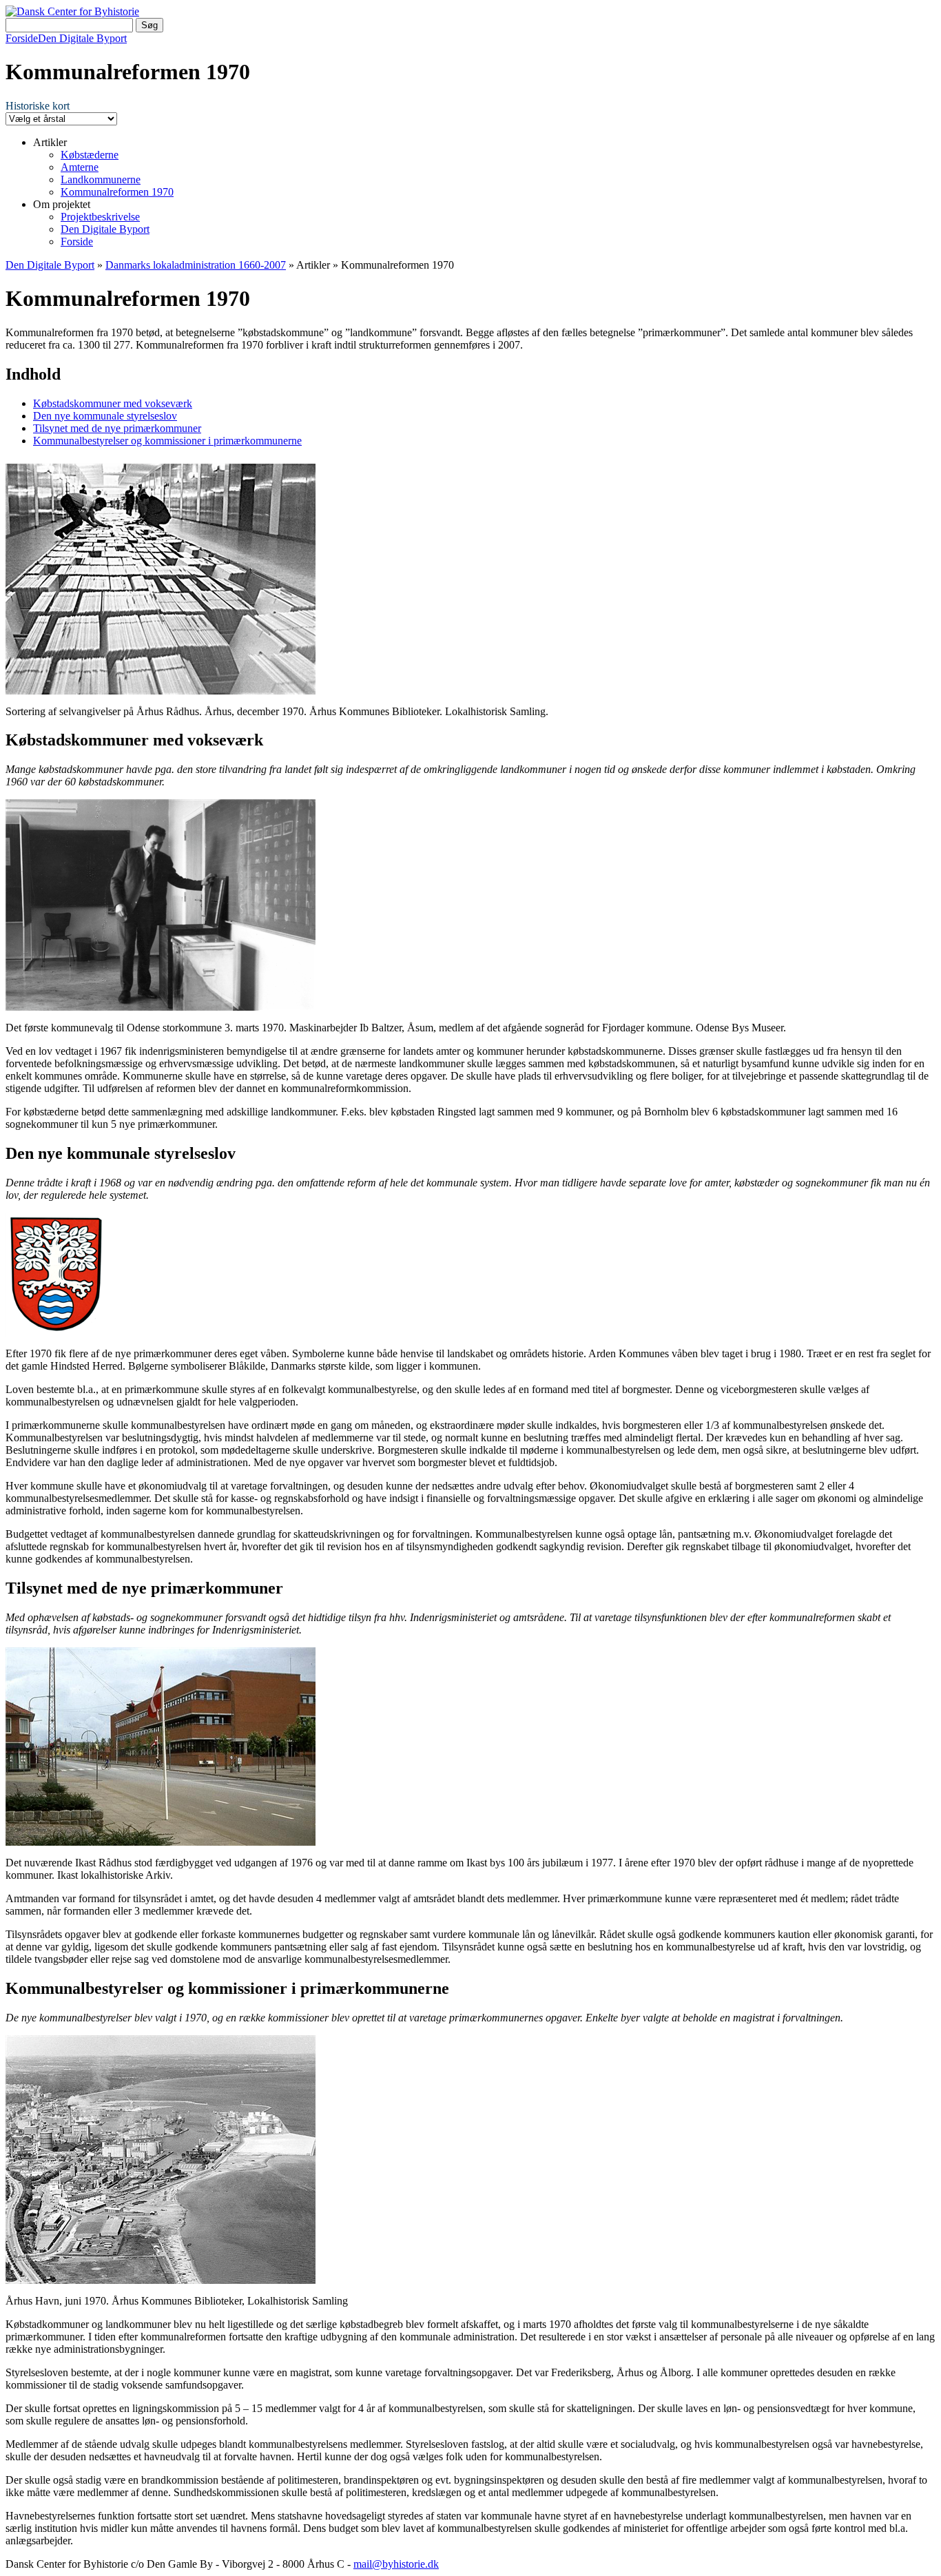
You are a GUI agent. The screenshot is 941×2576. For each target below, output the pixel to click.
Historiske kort (38, 106)
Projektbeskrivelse (100, 217)
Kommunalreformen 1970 (117, 192)
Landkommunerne (101, 179)
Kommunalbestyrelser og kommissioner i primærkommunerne (167, 441)
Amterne (80, 167)
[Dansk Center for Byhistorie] (72, 11)
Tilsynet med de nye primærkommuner (117, 428)
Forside (22, 38)
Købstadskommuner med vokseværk (113, 403)
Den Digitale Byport (82, 38)
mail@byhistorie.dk (396, 2564)
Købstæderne (90, 155)
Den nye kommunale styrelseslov (105, 416)
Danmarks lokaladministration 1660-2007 (196, 265)
